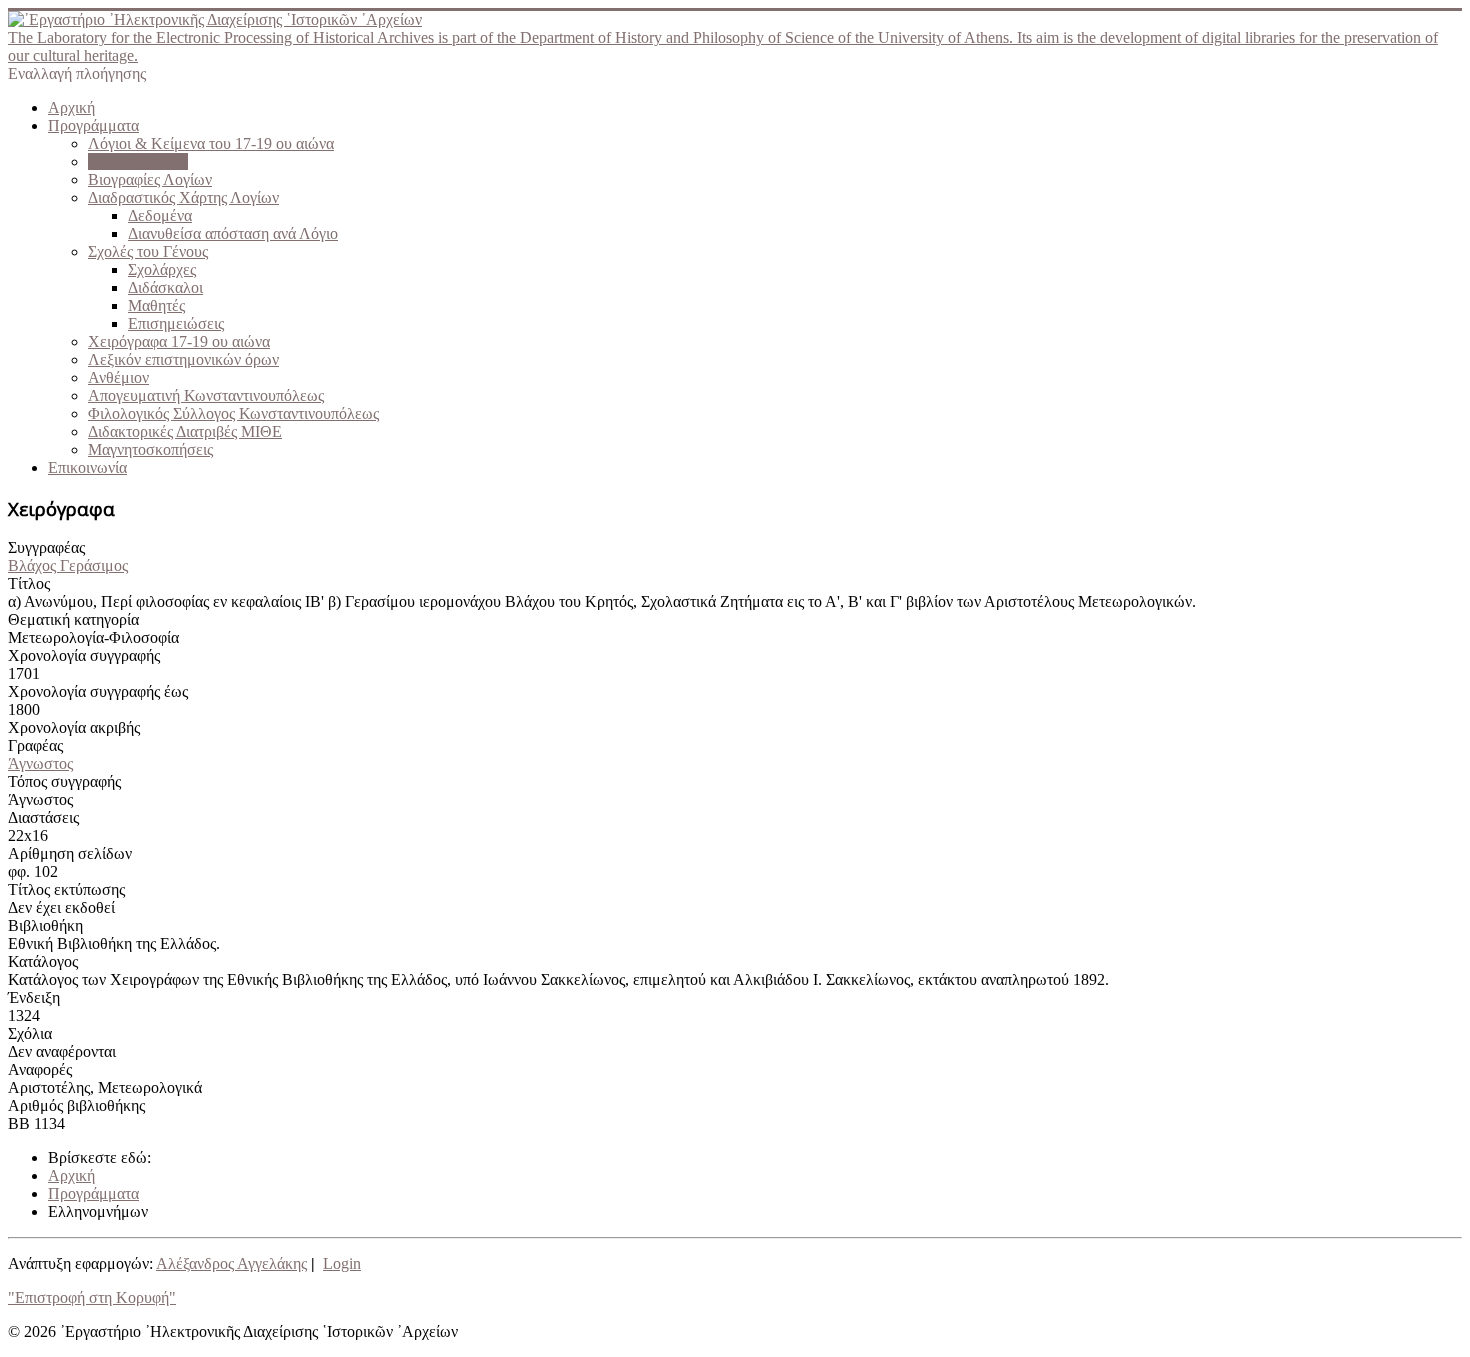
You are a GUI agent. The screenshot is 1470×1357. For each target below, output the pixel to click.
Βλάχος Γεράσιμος (68, 565)
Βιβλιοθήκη (45, 925)
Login (342, 1263)
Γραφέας (35, 745)
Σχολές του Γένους (148, 251)
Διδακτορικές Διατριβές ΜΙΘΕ (185, 431)
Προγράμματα (93, 125)
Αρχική (71, 107)
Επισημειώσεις (176, 323)
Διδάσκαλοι (165, 287)
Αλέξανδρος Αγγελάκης (231, 1263)
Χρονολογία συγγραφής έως (98, 691)
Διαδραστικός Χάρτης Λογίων (183, 197)
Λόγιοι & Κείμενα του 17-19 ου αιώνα (211, 143)
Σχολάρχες (162, 269)
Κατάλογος (43, 961)
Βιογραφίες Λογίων (150, 179)
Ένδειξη (34, 997)
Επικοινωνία (87, 467)
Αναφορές (40, 1069)
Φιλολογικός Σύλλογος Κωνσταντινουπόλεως (233, 413)
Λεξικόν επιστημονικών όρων (183, 359)
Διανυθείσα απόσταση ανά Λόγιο (233, 233)
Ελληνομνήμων (138, 161)
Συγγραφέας (46, 547)
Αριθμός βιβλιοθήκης (76, 1105)
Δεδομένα (160, 215)
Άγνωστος (40, 763)
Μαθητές (156, 305)
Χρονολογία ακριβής (74, 727)
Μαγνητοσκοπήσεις (150, 449)
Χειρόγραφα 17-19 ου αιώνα (179, 341)
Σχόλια (30, 1033)
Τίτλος (29, 583)
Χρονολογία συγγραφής (84, 655)
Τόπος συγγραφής (64, 781)
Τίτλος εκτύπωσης (66, 889)
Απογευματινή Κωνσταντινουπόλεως (206, 395)
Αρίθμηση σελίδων (70, 853)
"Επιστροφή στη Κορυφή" (92, 1297)
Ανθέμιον (118, 377)
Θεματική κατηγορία (73, 619)
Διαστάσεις (43, 817)
